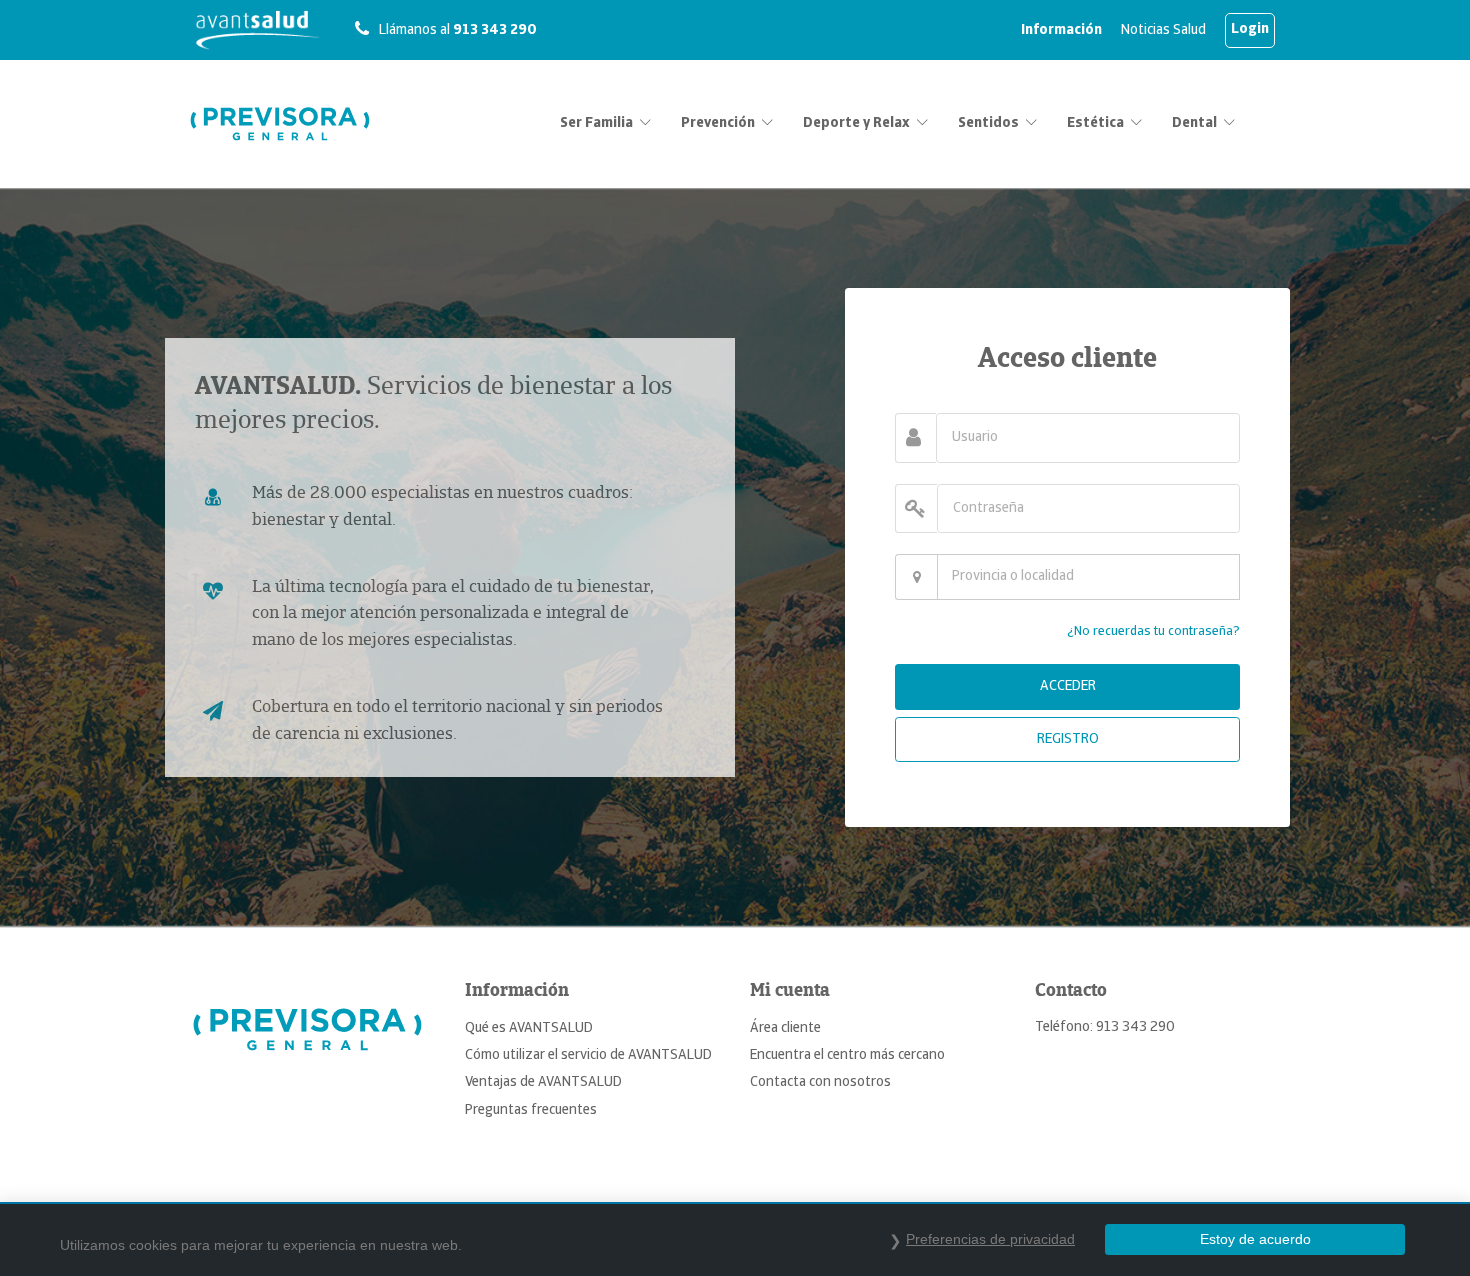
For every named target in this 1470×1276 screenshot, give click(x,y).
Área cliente (785, 1028)
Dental (1194, 123)
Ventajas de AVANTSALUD (543, 1082)
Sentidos (988, 123)
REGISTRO (1068, 739)
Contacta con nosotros (820, 1082)
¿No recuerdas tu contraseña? (1153, 631)
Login (1250, 29)
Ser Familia (596, 123)
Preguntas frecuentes (531, 1110)
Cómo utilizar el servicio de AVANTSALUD (588, 1055)
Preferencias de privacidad (990, 1239)
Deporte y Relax (856, 123)
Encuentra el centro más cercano (847, 1055)
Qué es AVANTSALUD (529, 1028)
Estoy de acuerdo (1255, 1239)
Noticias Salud (1163, 30)
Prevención (718, 123)
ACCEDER (1068, 686)
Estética (1095, 123)
